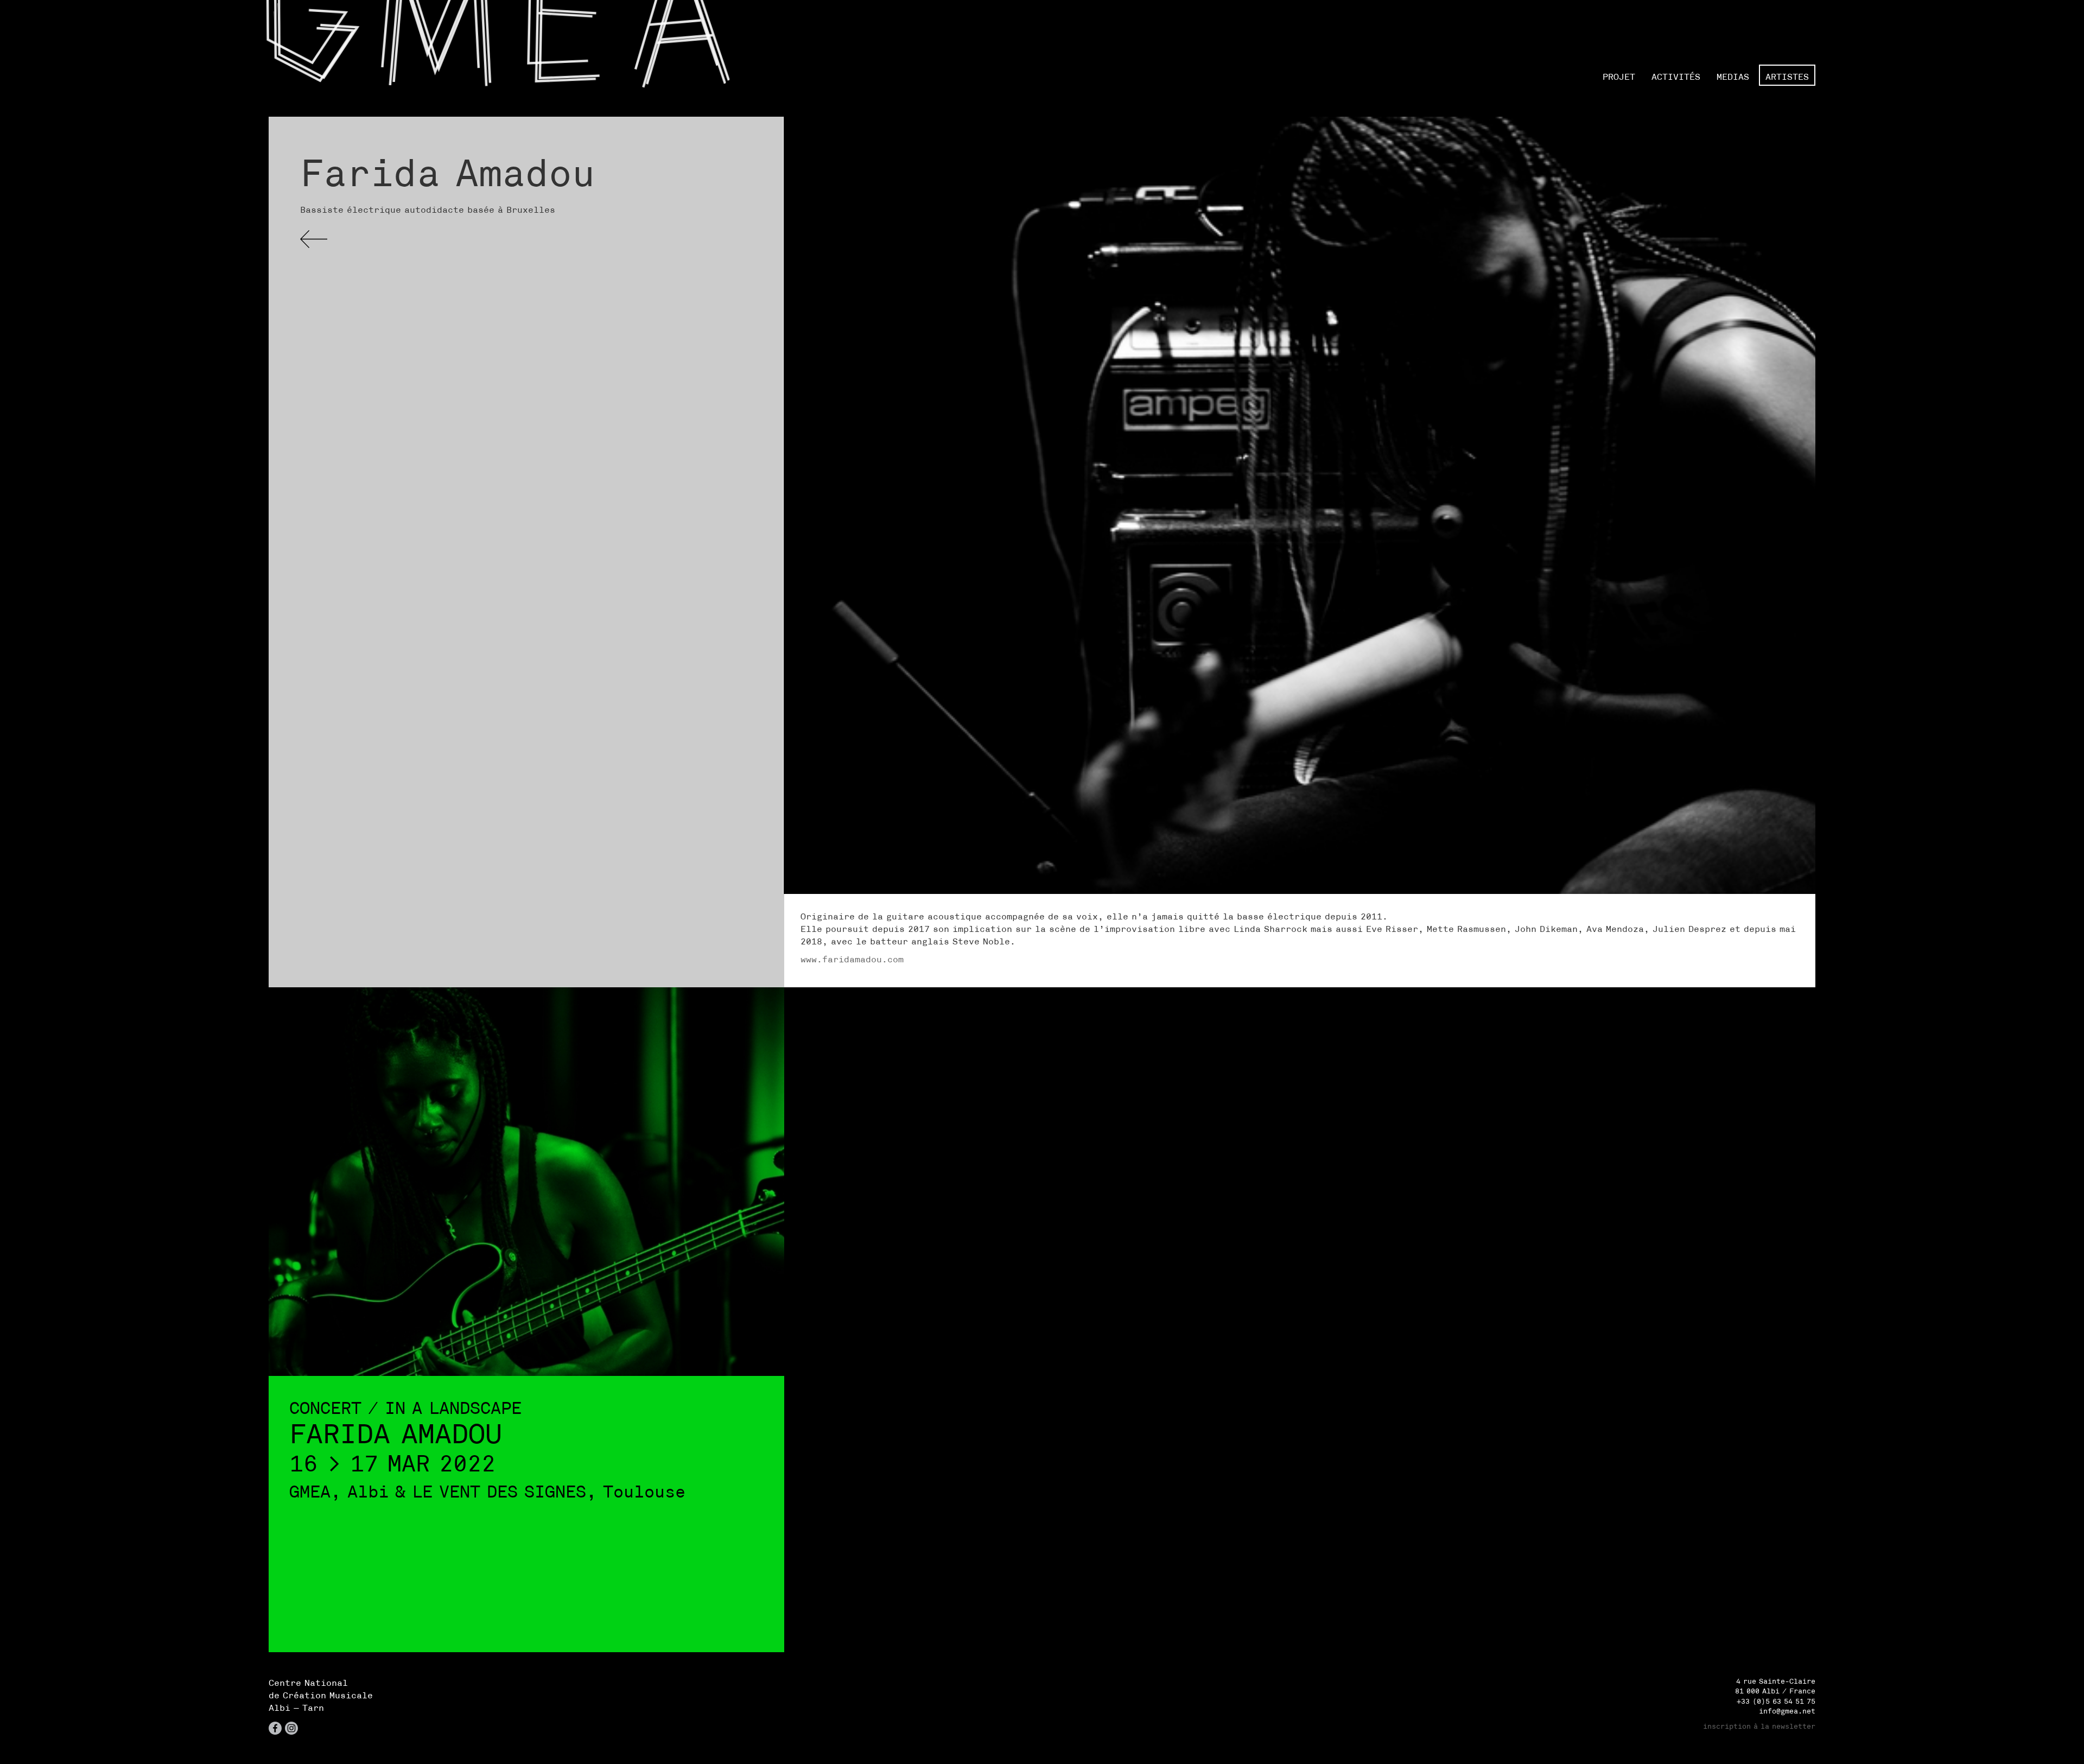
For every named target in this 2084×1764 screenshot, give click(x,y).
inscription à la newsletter (1759, 1726)
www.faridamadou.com (852, 959)
